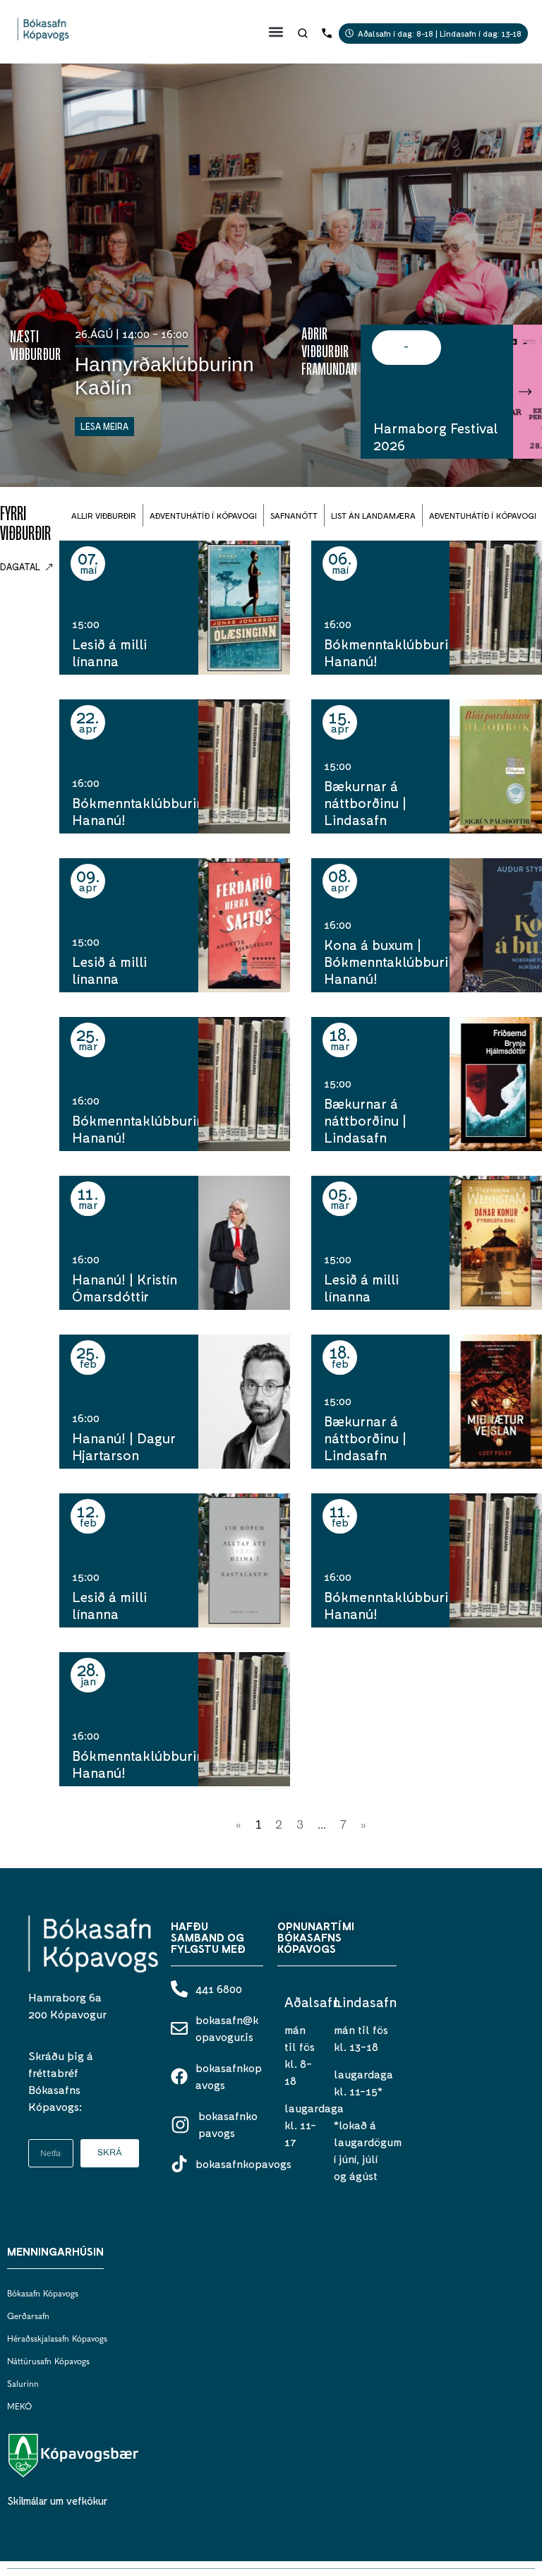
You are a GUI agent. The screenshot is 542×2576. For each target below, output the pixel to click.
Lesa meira (104, 426)
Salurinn (23, 2385)
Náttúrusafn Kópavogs (48, 2362)
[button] (276, 31)
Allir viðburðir (104, 515)
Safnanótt (294, 515)
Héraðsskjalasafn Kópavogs (57, 2340)
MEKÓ (19, 2407)
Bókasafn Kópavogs (43, 2294)
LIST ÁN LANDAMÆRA (373, 515)
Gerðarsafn (28, 2317)
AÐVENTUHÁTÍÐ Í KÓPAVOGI (203, 515)
